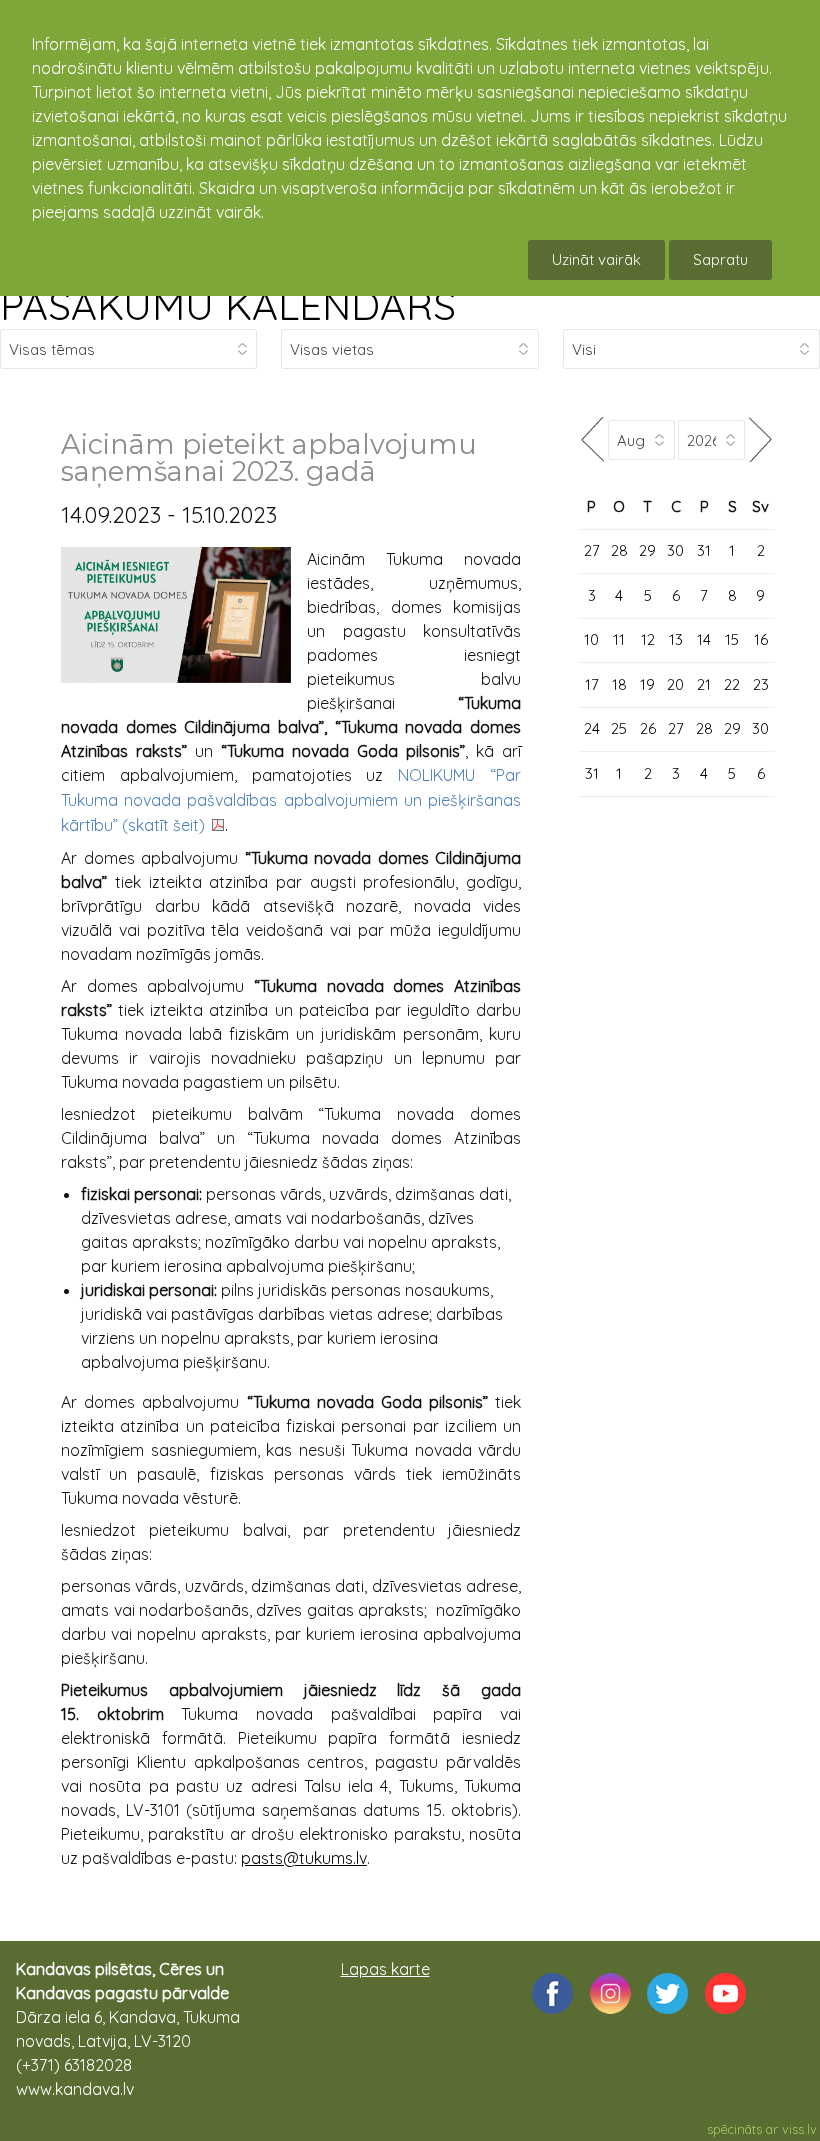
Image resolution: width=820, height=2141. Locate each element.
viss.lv (799, 2129)
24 (592, 728)
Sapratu (720, 259)
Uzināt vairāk (596, 259)
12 (648, 639)
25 (619, 728)
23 (761, 684)
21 (704, 684)
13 (676, 639)
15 (732, 639)
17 (592, 684)
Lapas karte (385, 1969)
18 (619, 684)
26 (648, 728)
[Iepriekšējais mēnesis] (593, 439)
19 (647, 684)
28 (619, 550)
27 (592, 550)
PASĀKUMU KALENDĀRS (228, 305)
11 (619, 639)
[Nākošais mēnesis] (760, 439)
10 (591, 639)
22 (732, 684)
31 (704, 550)
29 (647, 550)
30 (675, 550)
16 (761, 639)
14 (704, 639)
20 (675, 684)
